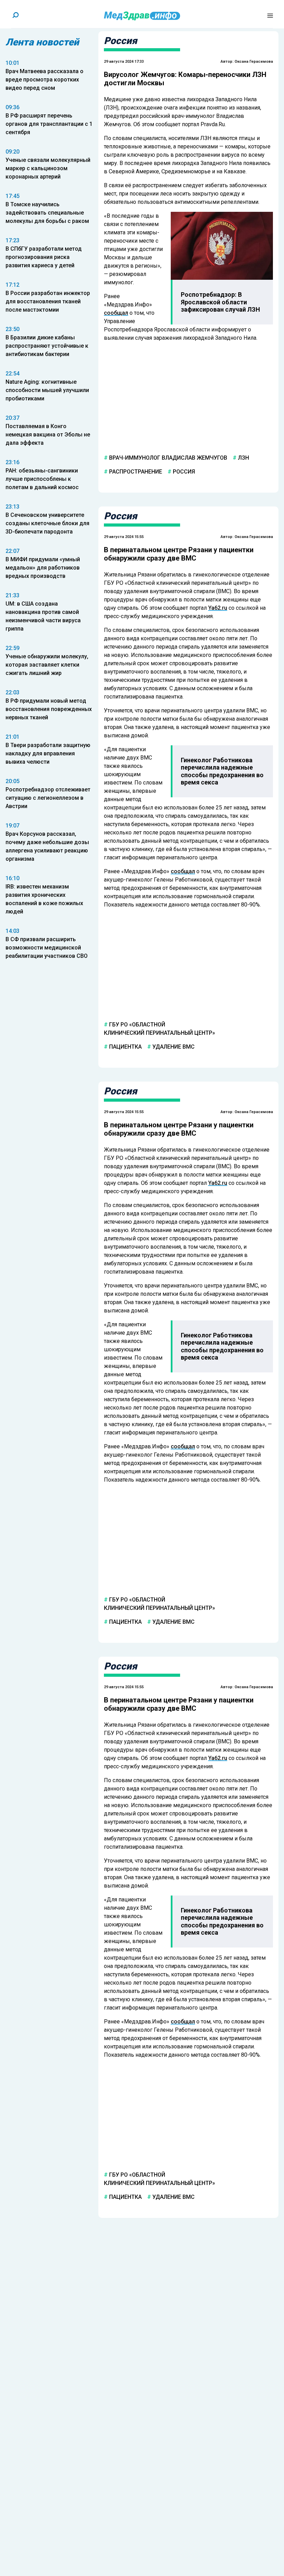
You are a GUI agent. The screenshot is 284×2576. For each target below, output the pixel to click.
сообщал (116, 313)
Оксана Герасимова (254, 62)
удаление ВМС (173, 1047)
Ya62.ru (218, 608)
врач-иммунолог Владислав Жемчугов (167, 458)
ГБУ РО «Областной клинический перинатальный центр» (159, 1029)
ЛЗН (243, 458)
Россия (183, 472)
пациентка (125, 1047)
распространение (135, 472)
